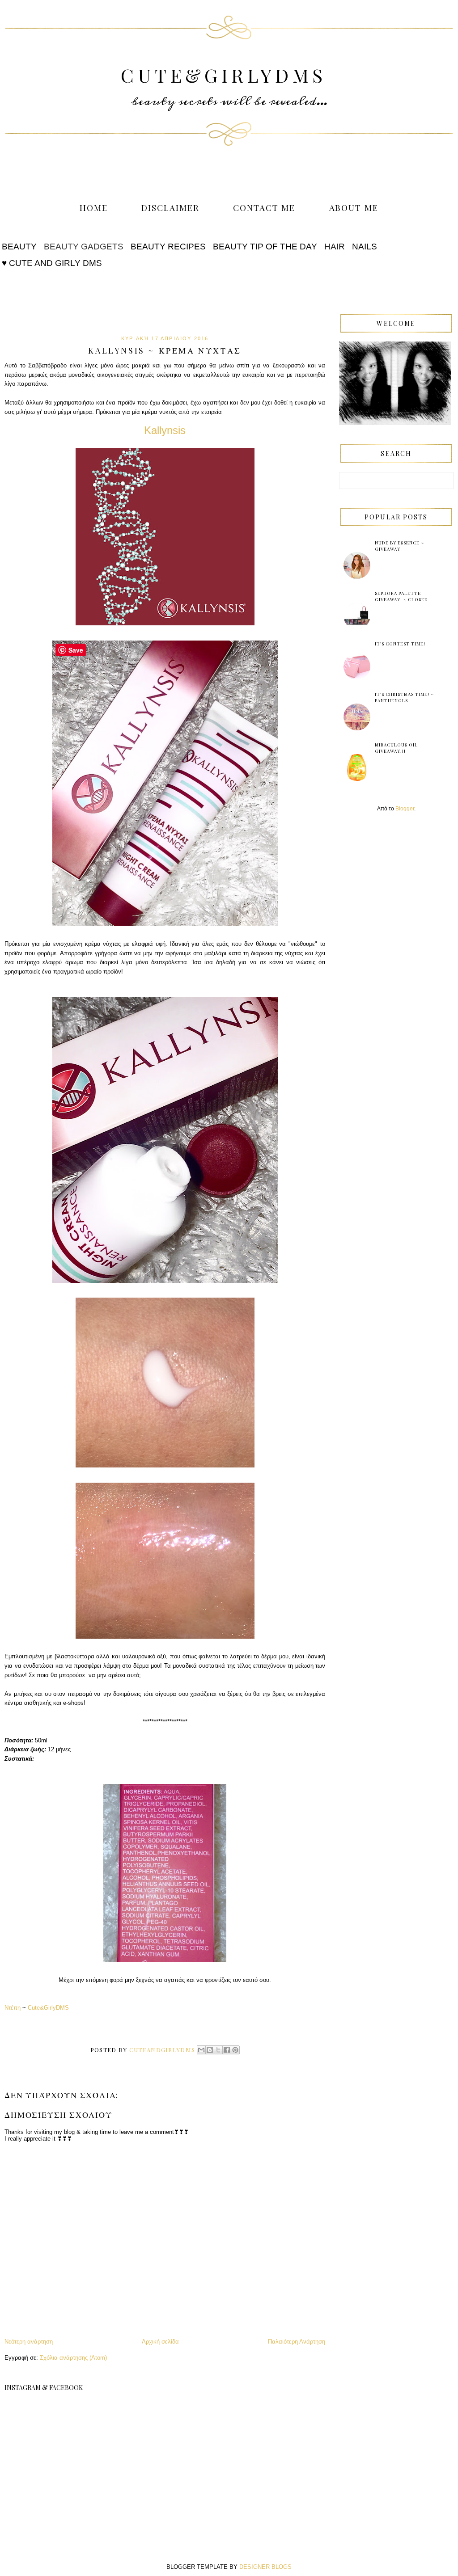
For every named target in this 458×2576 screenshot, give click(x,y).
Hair (335, 247)
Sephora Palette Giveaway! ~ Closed (401, 596)
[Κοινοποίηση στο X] (218, 2050)
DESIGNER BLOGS (265, 2567)
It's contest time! (400, 644)
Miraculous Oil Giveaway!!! (396, 748)
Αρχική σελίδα (160, 2342)
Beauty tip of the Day (265, 247)
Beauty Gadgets (84, 247)
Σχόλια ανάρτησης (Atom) (73, 2358)
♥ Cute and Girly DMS (52, 263)
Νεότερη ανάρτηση (29, 2342)
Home (94, 207)
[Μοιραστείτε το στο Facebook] (227, 2050)
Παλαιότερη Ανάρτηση (297, 2342)
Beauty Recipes (168, 247)
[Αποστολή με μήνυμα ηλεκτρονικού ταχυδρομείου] (201, 2050)
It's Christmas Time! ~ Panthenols (404, 697)
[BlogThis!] (210, 2050)
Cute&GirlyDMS (223, 75)
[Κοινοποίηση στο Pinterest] (235, 2050)
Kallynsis (165, 430)
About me (354, 207)
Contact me (264, 207)
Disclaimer (170, 207)
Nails (365, 247)
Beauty (19, 247)
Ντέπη (13, 2008)
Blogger (405, 809)
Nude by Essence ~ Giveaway (399, 546)
